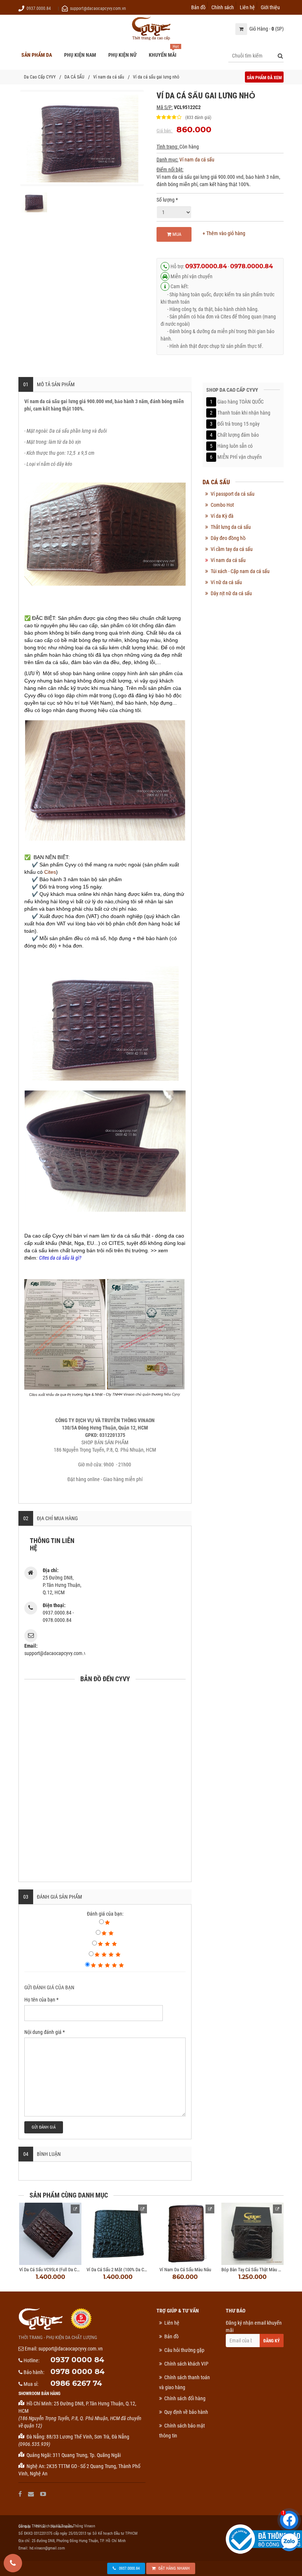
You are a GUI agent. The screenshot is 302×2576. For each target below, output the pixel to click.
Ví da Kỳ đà (222, 516)
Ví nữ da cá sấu (226, 582)
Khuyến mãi (163, 55)
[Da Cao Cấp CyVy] (151, 29)
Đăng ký (272, 2341)
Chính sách (223, 7)
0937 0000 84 (77, 2360)
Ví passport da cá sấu (233, 494)
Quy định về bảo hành (186, 2412)
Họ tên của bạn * (41, 2000)
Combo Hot (222, 505)
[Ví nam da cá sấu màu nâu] (185, 2234)
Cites (50, 872)
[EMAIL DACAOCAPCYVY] (32, 2494)
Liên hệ (247, 7)
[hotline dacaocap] (13, 2563)
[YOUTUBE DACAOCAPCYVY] (44, 2494)
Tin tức (40, 2527)
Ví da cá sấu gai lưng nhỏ (156, 77)
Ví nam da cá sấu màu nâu (185, 2270)
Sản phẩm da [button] (37, 55)
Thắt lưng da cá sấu (231, 527)
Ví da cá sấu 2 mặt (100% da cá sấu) (121, 2270)
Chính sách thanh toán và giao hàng (185, 2382)
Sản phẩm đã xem (264, 78)
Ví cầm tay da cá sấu (232, 549)
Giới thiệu (270, 7)
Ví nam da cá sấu (109, 77)
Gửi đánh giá (44, 2127)
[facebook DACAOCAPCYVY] (21, 2494)
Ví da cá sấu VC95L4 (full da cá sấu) (54, 2270)
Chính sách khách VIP (186, 2364)
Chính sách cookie (62, 2527)
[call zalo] (289, 2542)
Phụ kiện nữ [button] (122, 55)
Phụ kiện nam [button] (80, 55)
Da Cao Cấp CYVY (40, 77)
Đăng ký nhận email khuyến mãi (254, 2327)
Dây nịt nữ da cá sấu (231, 593)
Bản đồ (198, 7)
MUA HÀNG (175, 237)
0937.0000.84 (39, 8)
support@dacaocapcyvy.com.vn (98, 8)
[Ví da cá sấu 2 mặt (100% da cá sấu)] (118, 2234)
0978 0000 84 (78, 2371)
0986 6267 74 (76, 2383)
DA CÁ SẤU (74, 77)
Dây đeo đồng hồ (228, 538)
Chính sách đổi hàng (185, 2398)
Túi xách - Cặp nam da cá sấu (240, 571)
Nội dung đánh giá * (45, 2032)
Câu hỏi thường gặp (184, 2350)
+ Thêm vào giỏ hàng (224, 233)
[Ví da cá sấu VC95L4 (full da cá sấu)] (50, 2234)
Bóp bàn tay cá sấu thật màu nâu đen (258, 2270)
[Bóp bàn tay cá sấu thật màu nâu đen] (252, 2234)
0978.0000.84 (252, 266)
